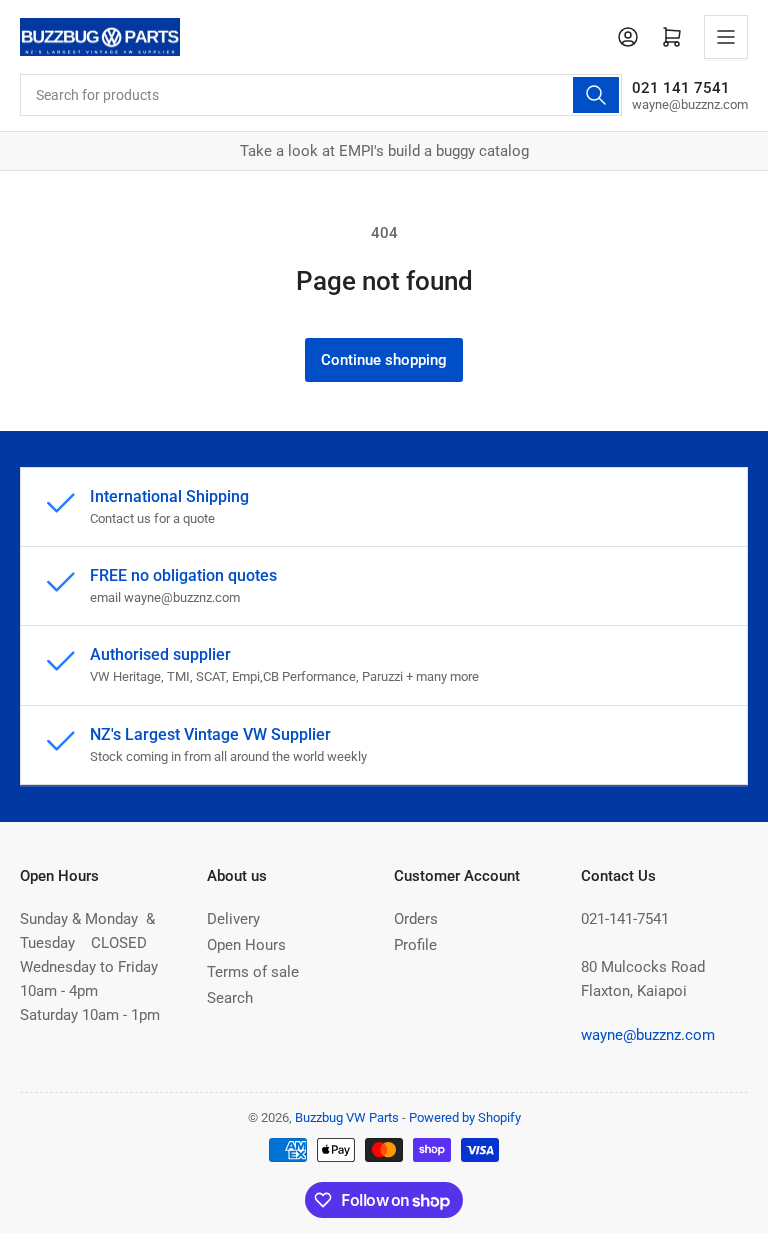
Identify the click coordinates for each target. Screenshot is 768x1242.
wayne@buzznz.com (648, 1035)
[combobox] (321, 95)
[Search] (596, 95)
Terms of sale (253, 972)
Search (230, 998)
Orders (416, 919)
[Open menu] (726, 37)
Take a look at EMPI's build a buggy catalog (384, 151)
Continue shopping (384, 360)
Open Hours (246, 945)
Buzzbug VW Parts (347, 1117)
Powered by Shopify (465, 1117)
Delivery (233, 919)
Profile (415, 945)
